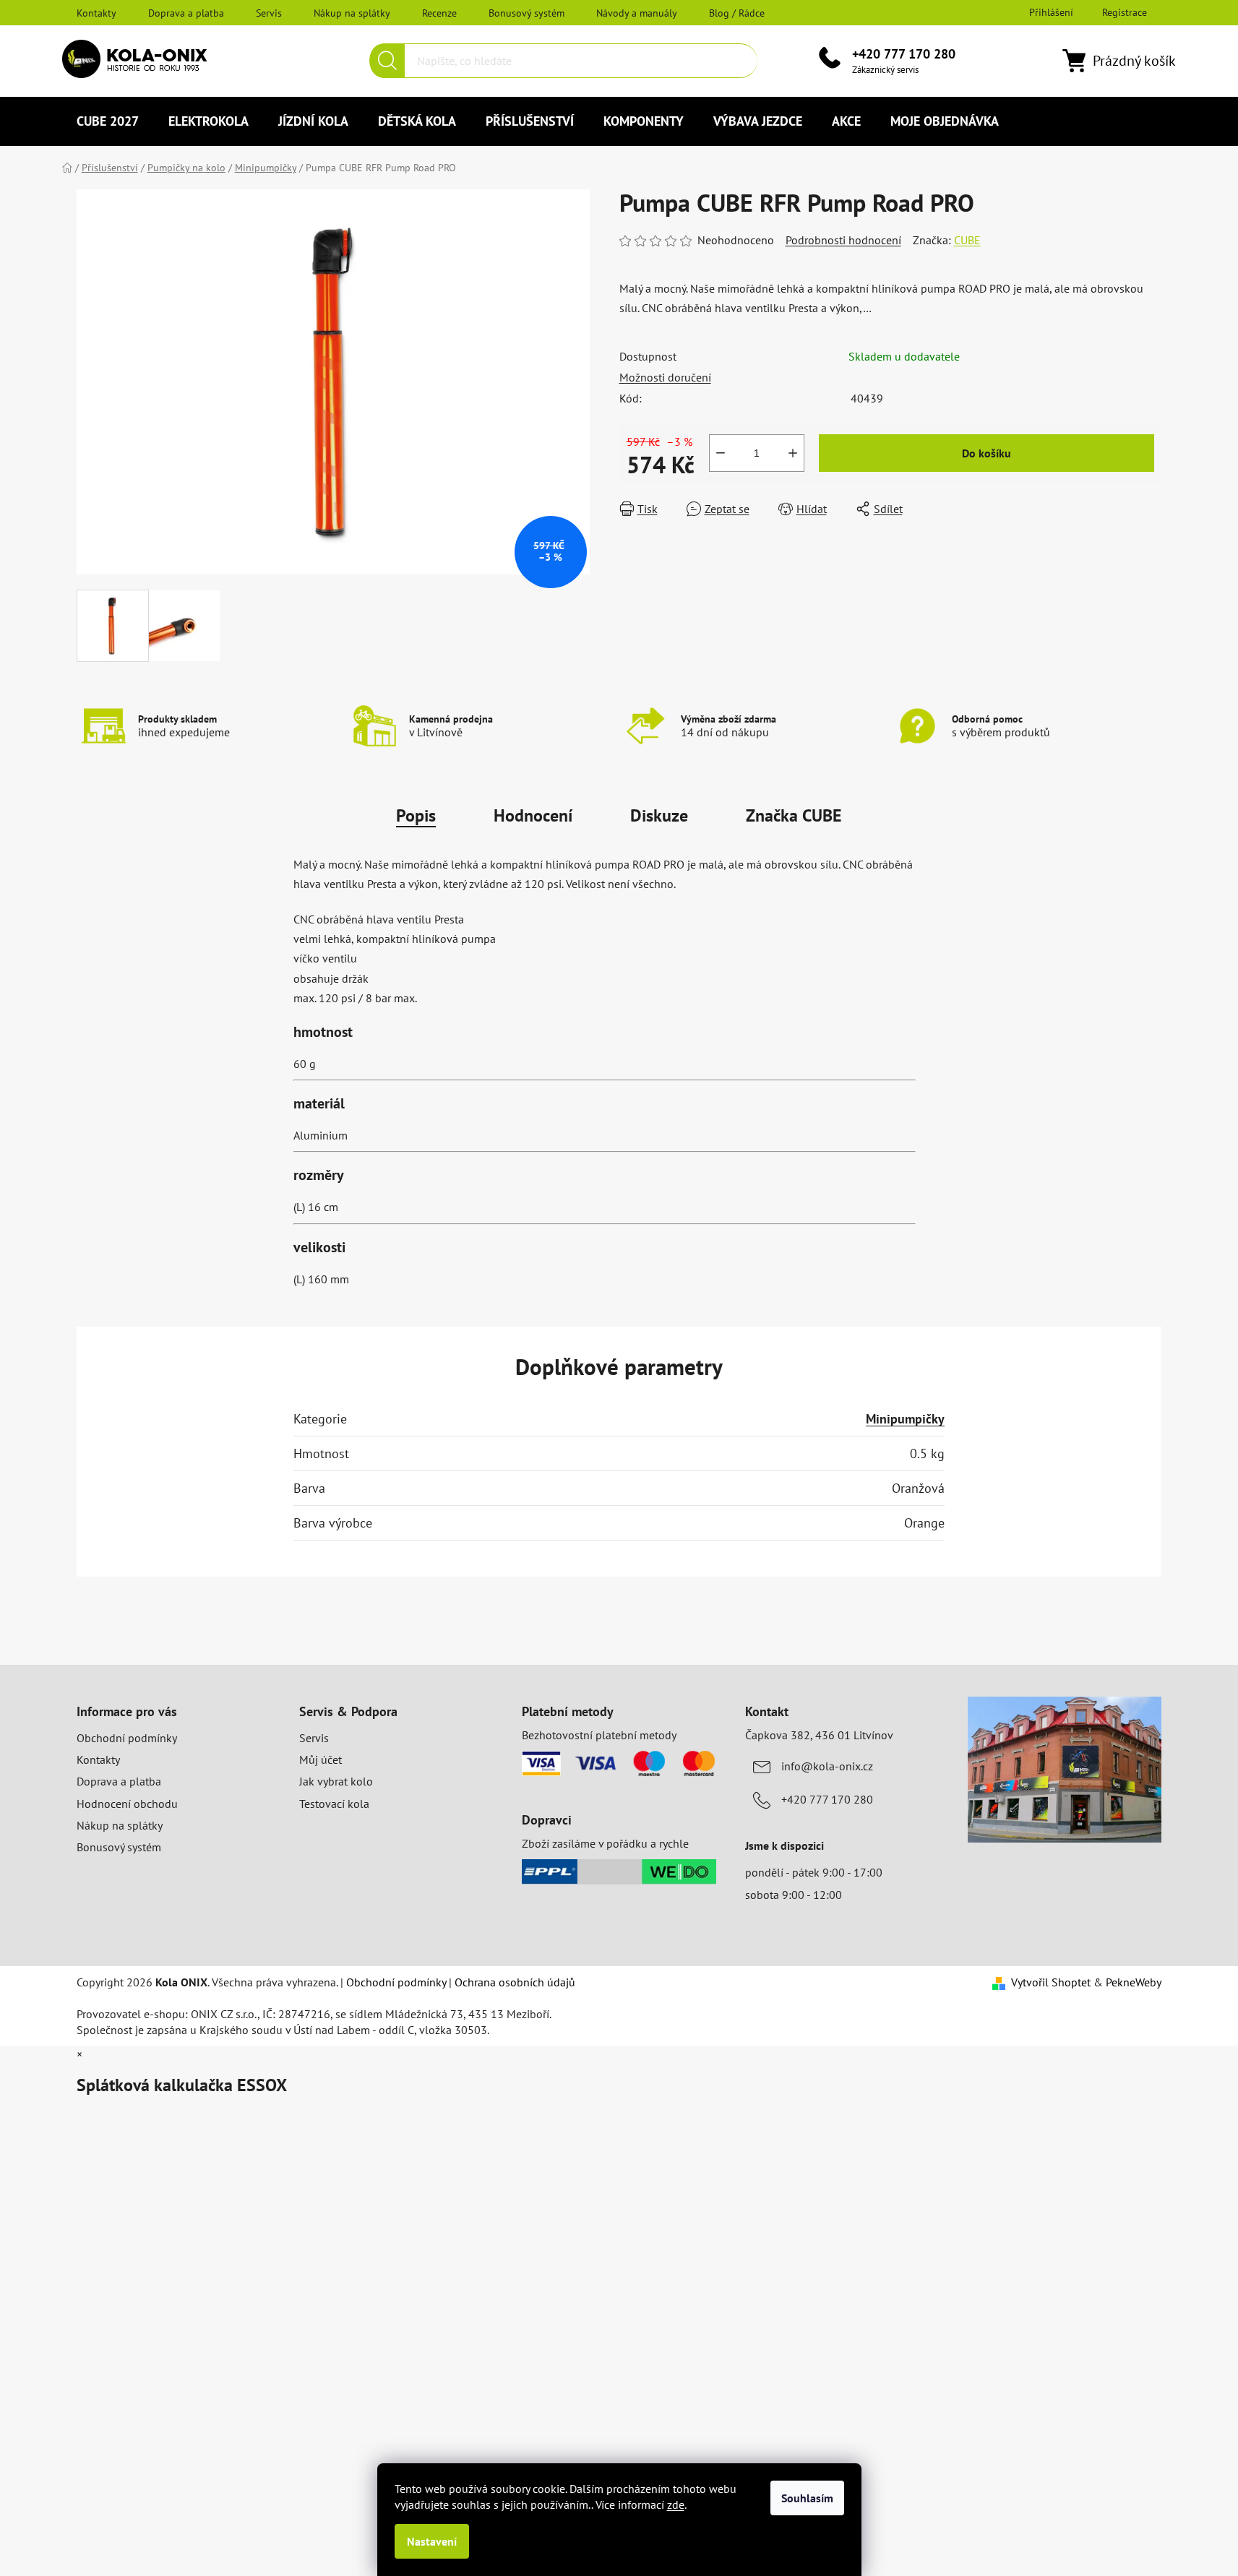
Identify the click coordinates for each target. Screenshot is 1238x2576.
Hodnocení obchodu (127, 1804)
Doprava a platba (186, 13)
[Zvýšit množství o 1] (793, 453)
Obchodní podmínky (127, 1738)
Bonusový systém (526, 13)
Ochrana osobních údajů (515, 1982)
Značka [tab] (794, 815)
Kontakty (96, 13)
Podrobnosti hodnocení (843, 240)
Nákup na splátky (352, 13)
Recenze (439, 13)
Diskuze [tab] (659, 815)
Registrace (1125, 12)
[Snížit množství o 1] (721, 453)
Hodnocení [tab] (533, 815)
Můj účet (321, 1759)
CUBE (967, 240)
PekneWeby (1134, 1982)
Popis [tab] (416, 815)
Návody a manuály (637, 13)
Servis (269, 13)
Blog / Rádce (737, 13)
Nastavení (432, 2541)
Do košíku (986, 453)
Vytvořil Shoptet (1051, 1982)
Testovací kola (334, 1804)
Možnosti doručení (665, 377)
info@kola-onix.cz (827, 1766)
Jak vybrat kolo (336, 1781)
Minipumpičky (905, 1419)
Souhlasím (807, 2498)
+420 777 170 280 (904, 54)
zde (676, 2504)
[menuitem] (108, 121)
